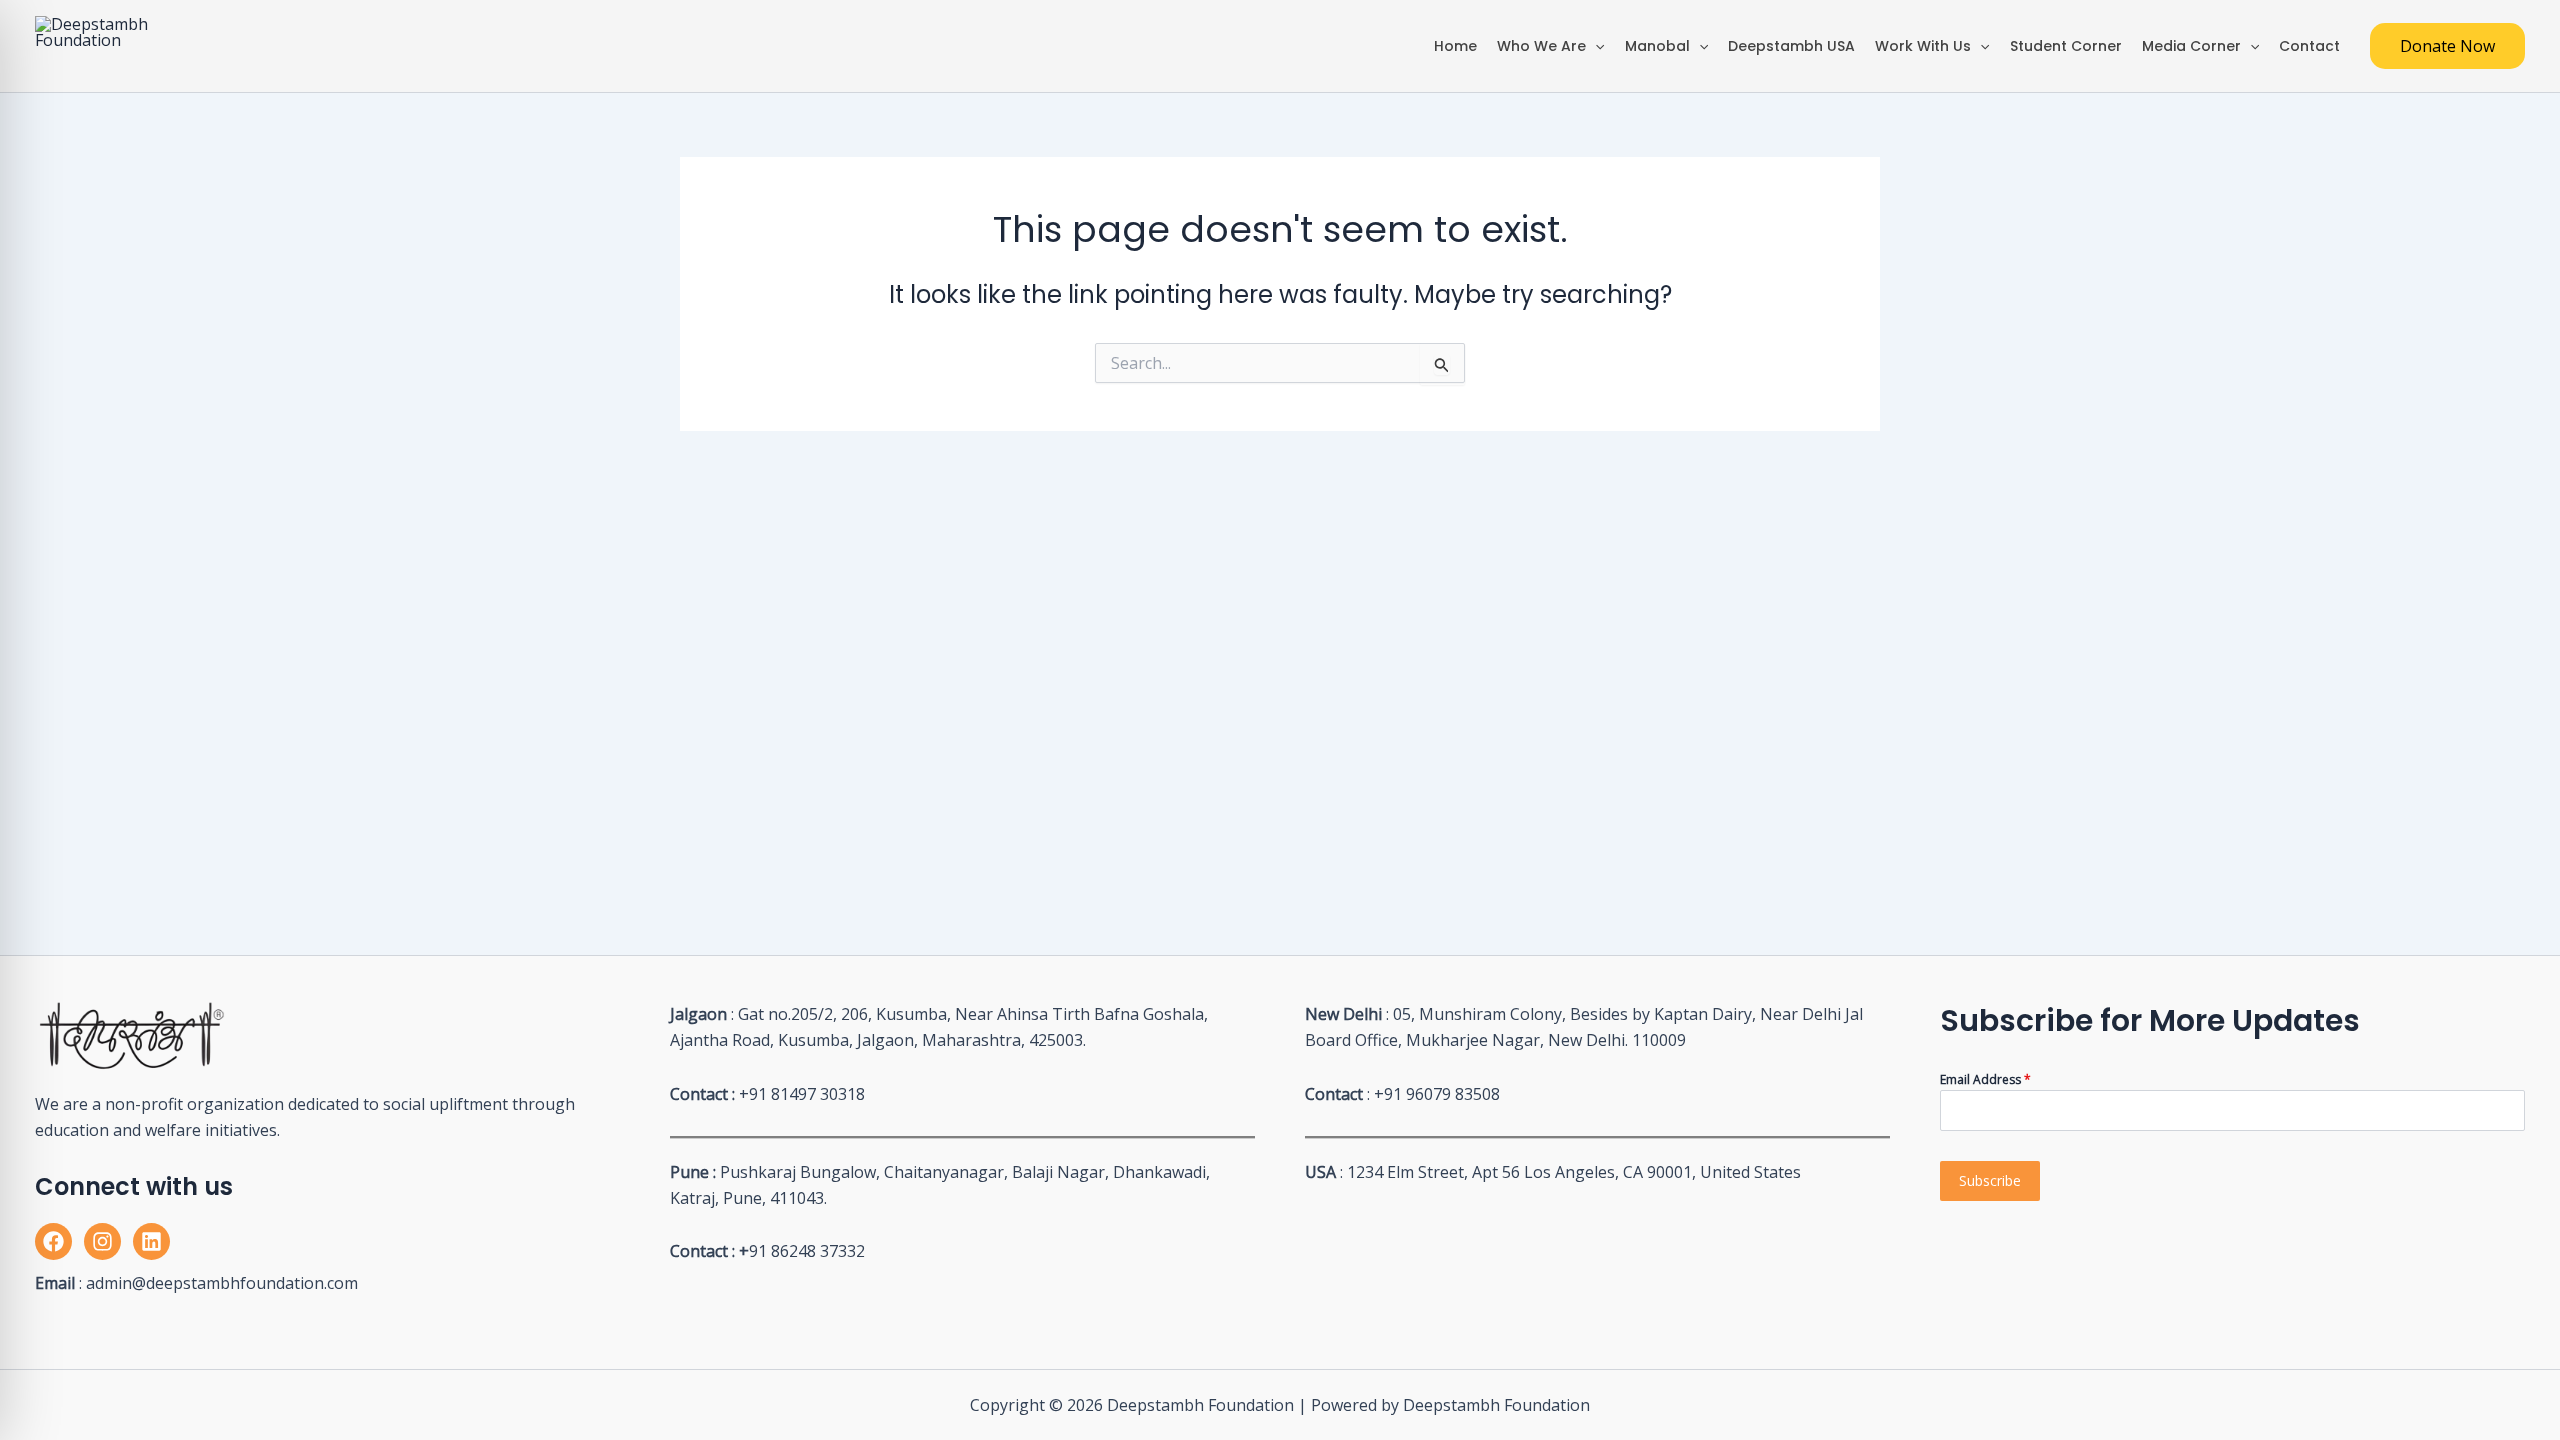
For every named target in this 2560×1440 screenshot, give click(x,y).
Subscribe (1990, 1180)
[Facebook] (53, 1241)
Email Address (1985, 1079)
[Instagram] (102, 1241)
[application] (1595, 46)
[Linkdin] (151, 1241)
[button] (2447, 46)
